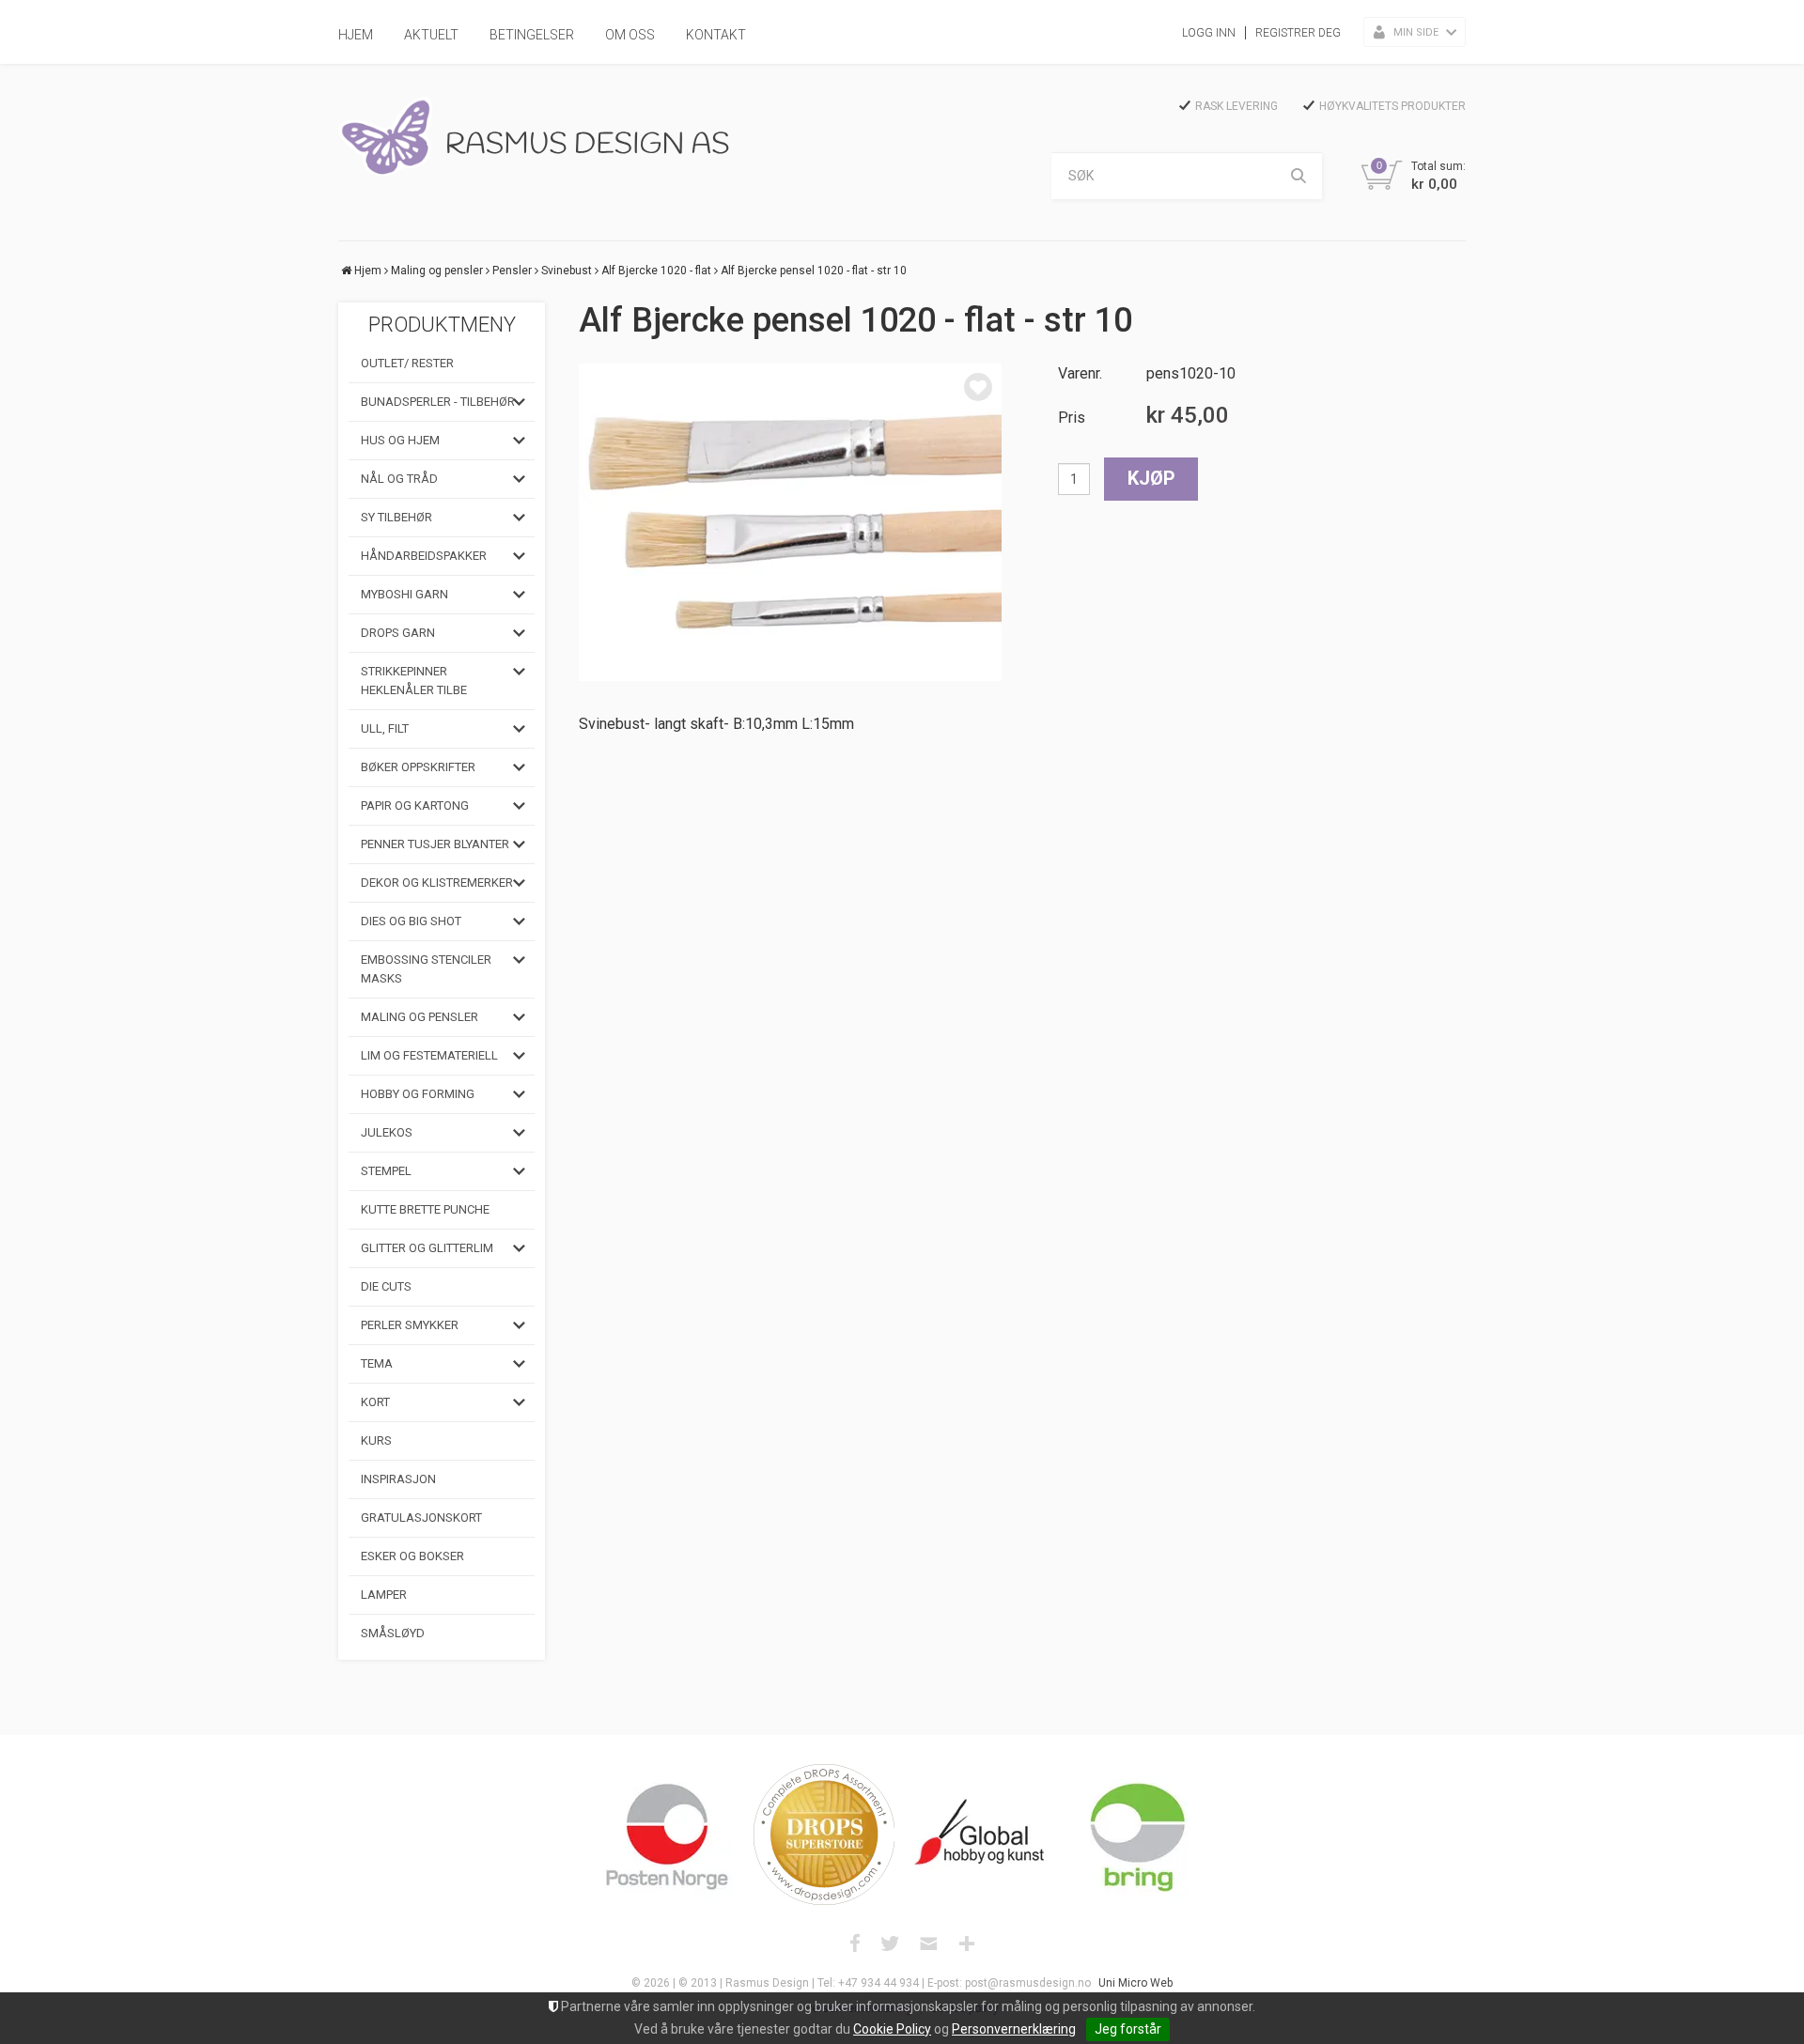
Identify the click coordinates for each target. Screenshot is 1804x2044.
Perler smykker (410, 1325)
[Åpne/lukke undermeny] (519, 402)
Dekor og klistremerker (437, 883)
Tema (377, 1363)
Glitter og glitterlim (427, 1248)
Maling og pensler (437, 271)
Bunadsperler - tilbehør (438, 402)
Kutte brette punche (425, 1209)
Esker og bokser (412, 1556)
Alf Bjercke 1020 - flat (656, 271)
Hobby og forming (418, 1094)
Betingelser (532, 35)
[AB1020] (790, 522)
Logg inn (1209, 33)
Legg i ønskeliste (978, 387)
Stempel (386, 1171)
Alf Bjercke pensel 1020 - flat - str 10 (814, 271)
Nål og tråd (399, 479)
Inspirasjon (398, 1479)
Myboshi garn (404, 594)
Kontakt (716, 35)
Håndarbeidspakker (424, 556)
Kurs (376, 1440)
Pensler (512, 271)
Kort (375, 1402)
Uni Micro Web (1135, 1983)
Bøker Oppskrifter (418, 767)
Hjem (356, 35)
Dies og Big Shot (411, 921)
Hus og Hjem (400, 440)
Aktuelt (431, 35)
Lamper (384, 1595)
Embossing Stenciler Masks (426, 969)
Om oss (630, 35)
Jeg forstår (1128, 2029)
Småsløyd (393, 1633)
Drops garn (398, 633)
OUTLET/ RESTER (407, 363)
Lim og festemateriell (429, 1055)
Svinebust (567, 271)
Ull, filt (385, 728)
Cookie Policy (892, 2029)
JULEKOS (387, 1132)
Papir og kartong (415, 805)
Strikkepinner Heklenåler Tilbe (414, 681)
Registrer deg (1298, 33)
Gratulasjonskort (421, 1518)
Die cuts (386, 1286)
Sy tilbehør (397, 517)
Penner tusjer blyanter (435, 844)
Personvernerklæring (1014, 2029)
